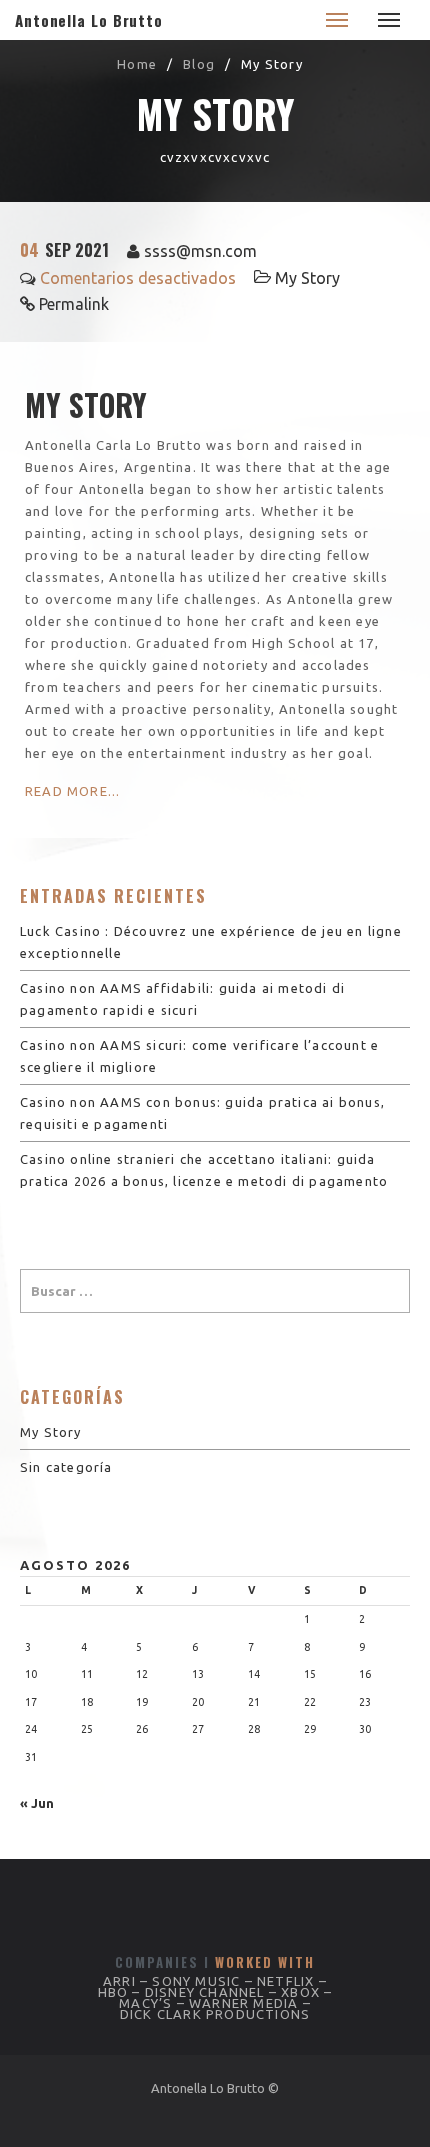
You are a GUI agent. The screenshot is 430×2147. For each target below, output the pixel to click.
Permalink (74, 304)
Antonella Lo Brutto (89, 20)
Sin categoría (66, 1467)
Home (137, 64)
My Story (307, 278)
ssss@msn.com (200, 251)
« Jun (37, 1803)
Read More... (72, 791)
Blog (199, 64)
